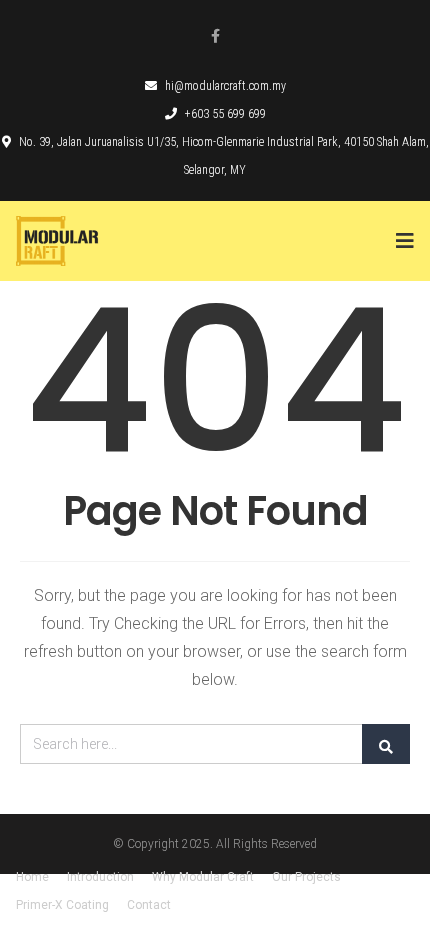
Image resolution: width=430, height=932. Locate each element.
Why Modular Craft (203, 877)
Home (32, 877)
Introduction (100, 877)
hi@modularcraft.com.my (225, 86)
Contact (149, 905)
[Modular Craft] (86, 241)
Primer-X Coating (62, 905)
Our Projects (306, 877)
